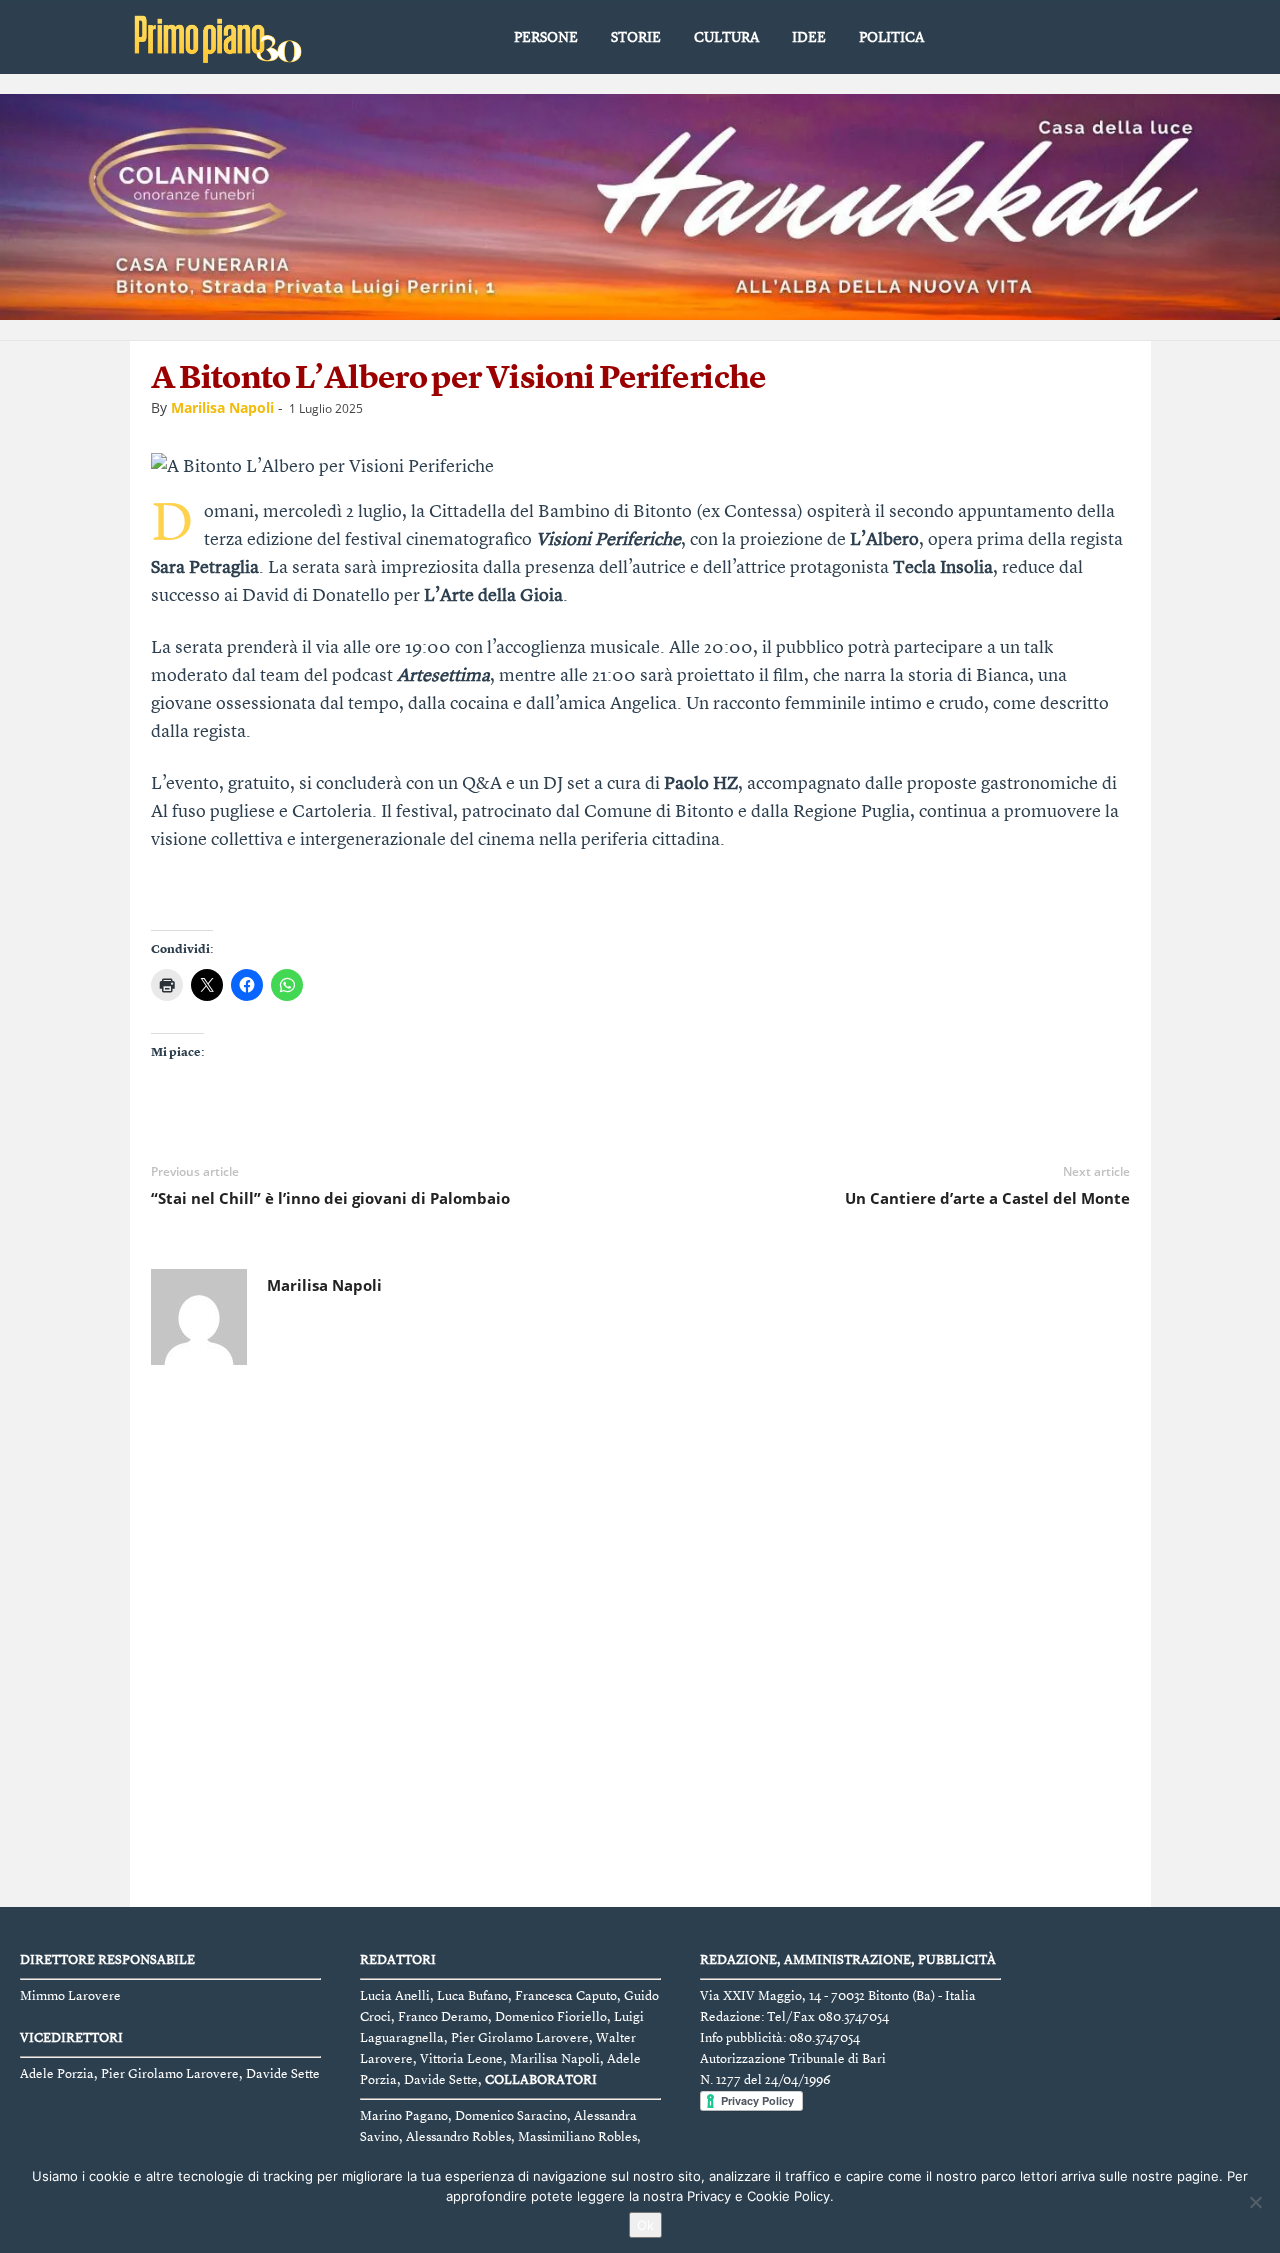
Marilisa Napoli (222, 407)
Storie (636, 38)
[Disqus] (641, 1641)
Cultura (726, 38)
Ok (645, 2225)
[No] (1255, 2202)
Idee (809, 38)
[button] (1121, 39)
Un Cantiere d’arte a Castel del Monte (987, 1198)
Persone (546, 38)
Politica (891, 38)
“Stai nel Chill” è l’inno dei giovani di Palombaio (330, 1198)
